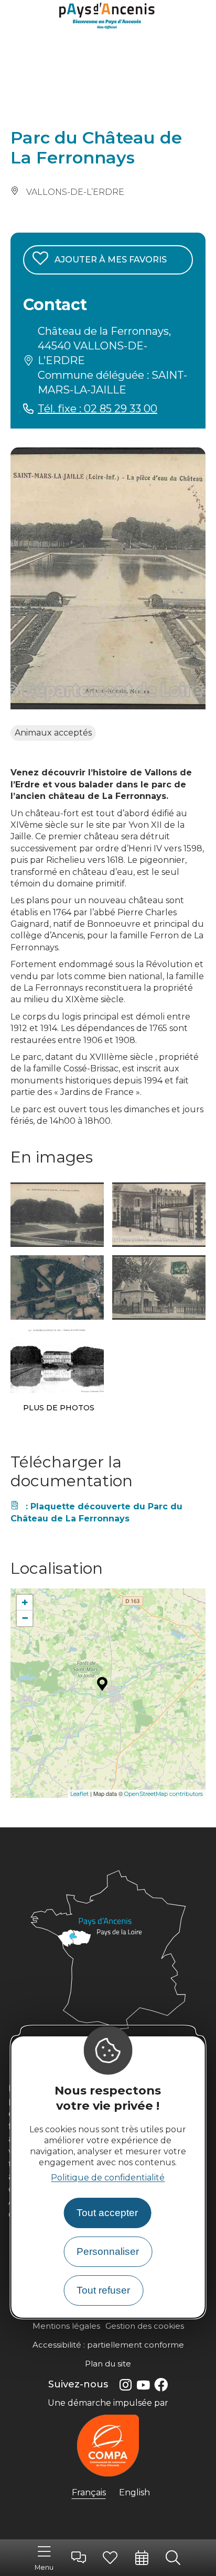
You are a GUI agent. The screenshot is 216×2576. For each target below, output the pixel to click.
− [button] (25, 1618)
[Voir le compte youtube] (143, 2385)
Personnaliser (108, 2251)
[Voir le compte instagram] (125, 2385)
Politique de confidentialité (108, 2178)
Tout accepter (107, 2213)
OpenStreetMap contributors (164, 1794)
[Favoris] (110, 2558)
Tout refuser (103, 2290)
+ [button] (25, 1602)
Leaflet (79, 1794)
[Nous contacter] (79, 2558)
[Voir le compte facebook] (161, 2385)
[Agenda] (142, 2558)
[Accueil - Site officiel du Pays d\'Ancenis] (108, 17)
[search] (173, 2558)
